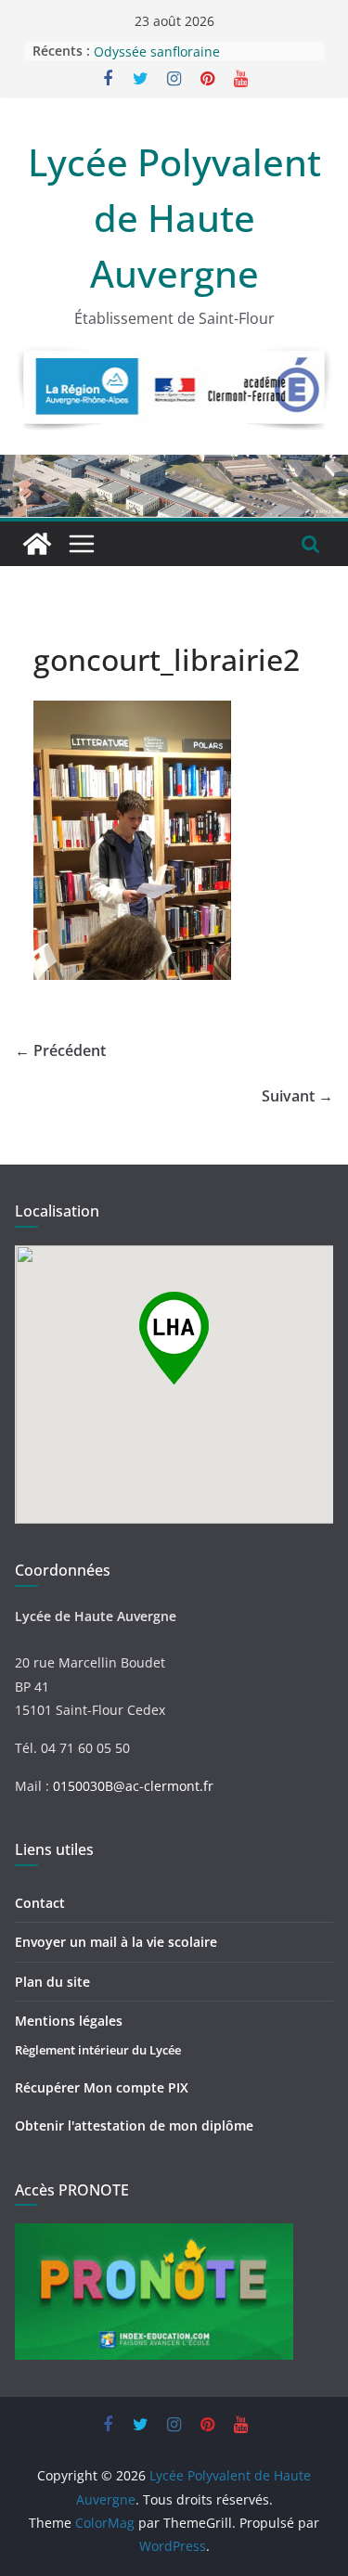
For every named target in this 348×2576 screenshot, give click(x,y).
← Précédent (60, 1050)
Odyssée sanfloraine (157, 60)
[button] (174, 1338)
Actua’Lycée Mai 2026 (160, 41)
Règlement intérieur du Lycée (98, 2050)
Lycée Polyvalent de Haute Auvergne (174, 218)
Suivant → (297, 1096)
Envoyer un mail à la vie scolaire (116, 1942)
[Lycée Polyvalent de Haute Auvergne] (37, 544)
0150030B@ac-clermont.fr (133, 1786)
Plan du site (52, 1982)
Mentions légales (69, 2021)
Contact (40, 1903)
